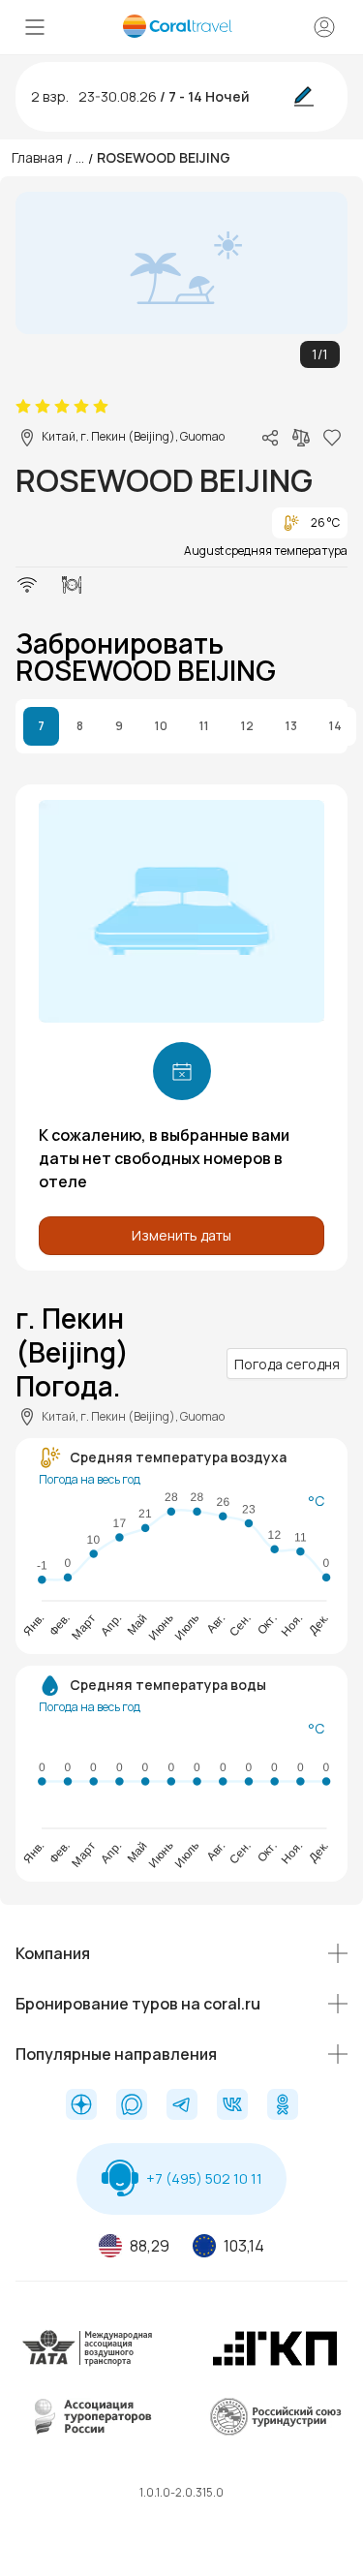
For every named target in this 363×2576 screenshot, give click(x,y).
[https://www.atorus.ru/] (88, 2432)
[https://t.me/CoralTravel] (182, 2106)
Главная (37, 157)
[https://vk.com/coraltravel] (232, 2106)
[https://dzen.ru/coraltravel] (81, 2106)
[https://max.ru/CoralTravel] (132, 2106)
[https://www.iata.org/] (88, 2363)
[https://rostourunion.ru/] (275, 2432)
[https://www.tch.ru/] (275, 2363)
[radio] (23, 407)
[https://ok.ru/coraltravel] (283, 2106)
